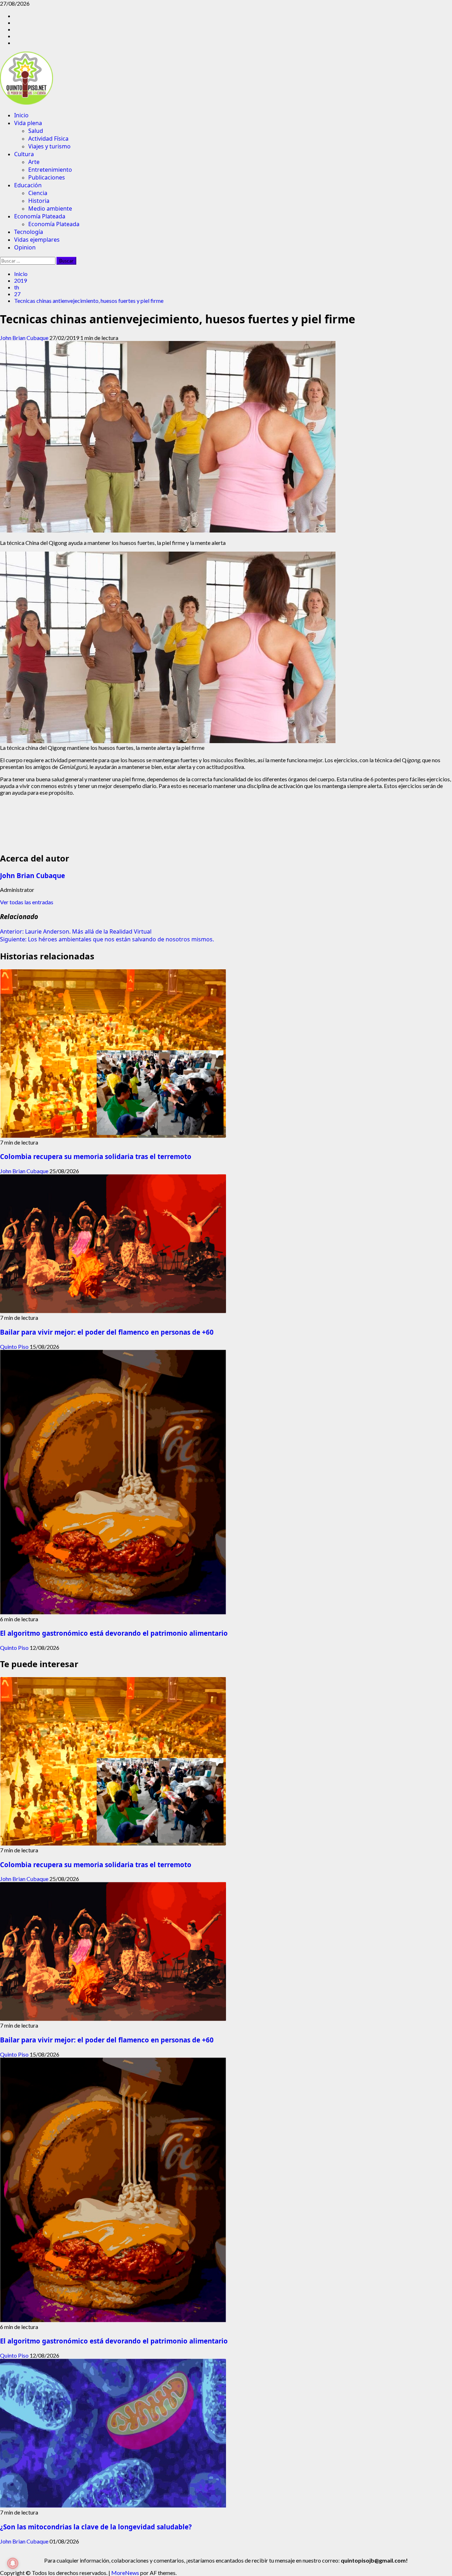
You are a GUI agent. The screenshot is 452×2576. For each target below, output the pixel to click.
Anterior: (76, 931)
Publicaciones (47, 177)
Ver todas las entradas (27, 902)
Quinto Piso (15, 1346)
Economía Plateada (40, 216)
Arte (34, 162)
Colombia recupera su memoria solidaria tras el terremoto (96, 1156)
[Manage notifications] (13, 2563)
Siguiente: (107, 939)
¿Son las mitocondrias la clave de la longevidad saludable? (96, 2527)
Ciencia (38, 193)
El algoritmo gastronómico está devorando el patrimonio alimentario (114, 1633)
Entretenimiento (50, 170)
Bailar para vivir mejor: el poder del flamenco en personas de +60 (107, 1332)
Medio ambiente (50, 208)
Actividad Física (48, 139)
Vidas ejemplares (37, 240)
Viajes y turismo (49, 146)
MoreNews (125, 2573)
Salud (36, 131)
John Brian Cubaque (25, 338)
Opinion (25, 247)
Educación (28, 185)
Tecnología (29, 232)
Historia (39, 201)
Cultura (24, 154)
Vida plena (28, 123)
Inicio (21, 115)
